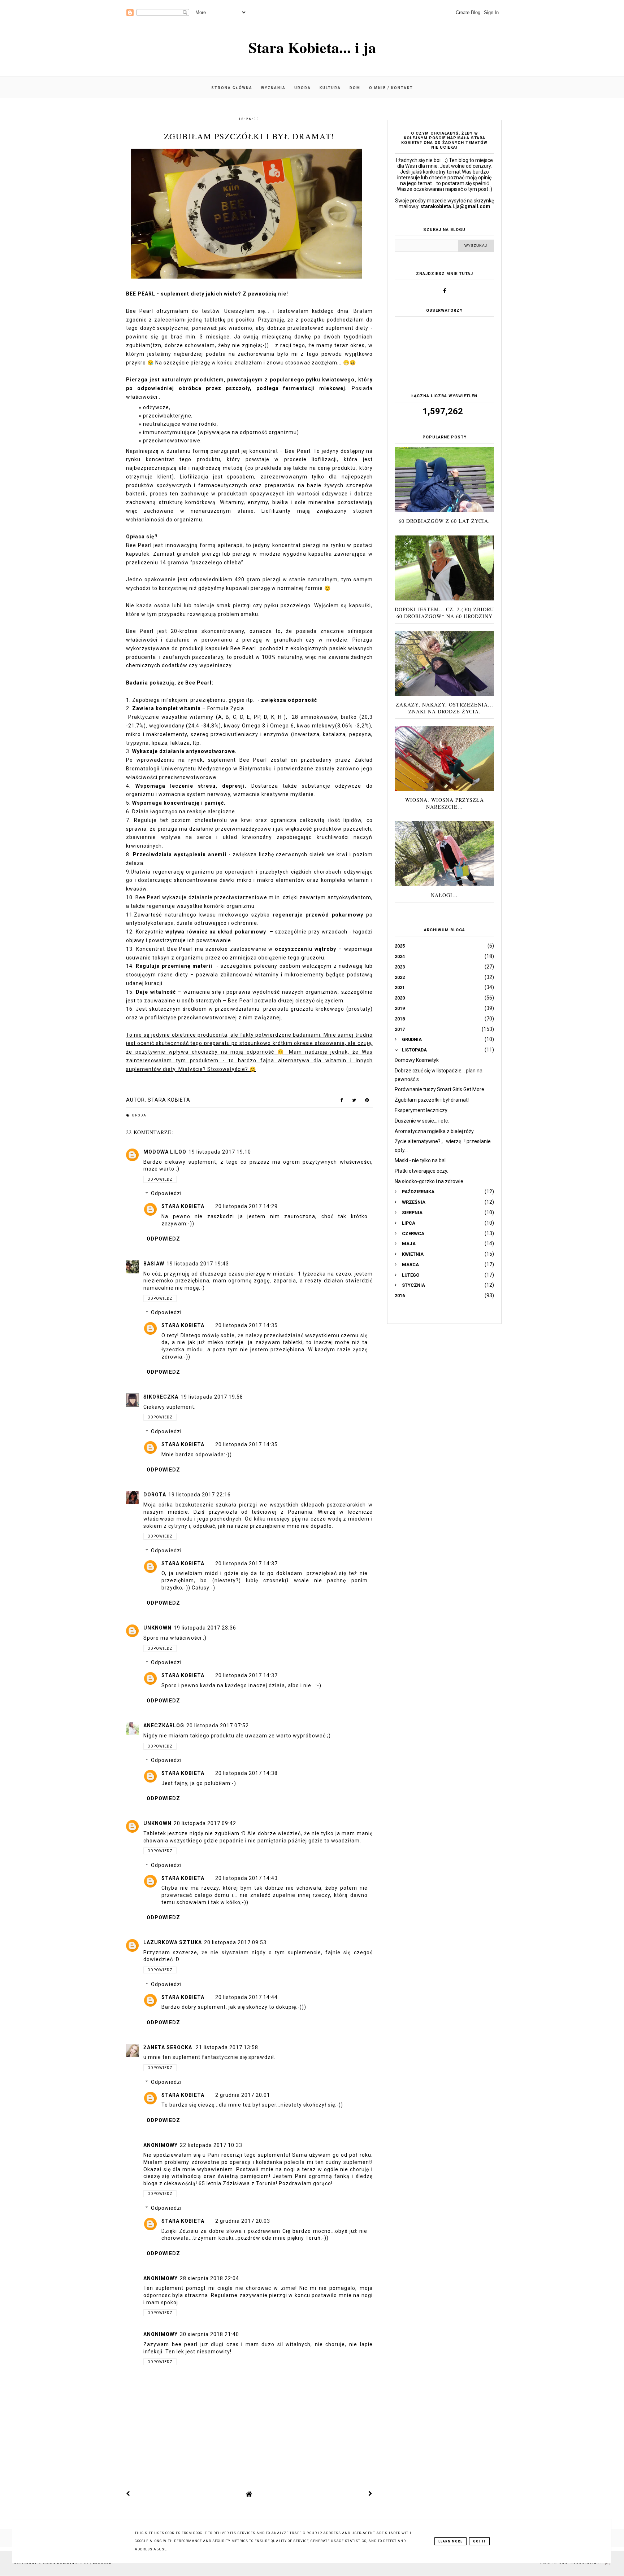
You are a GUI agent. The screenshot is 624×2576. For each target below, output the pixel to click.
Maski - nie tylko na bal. (421, 1160)
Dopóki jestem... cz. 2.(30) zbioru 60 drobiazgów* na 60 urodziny (444, 613)
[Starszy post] (370, 2494)
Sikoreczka (161, 1397)
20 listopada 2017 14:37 (246, 1563)
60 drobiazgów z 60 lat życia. (444, 521)
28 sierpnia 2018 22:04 (209, 2278)
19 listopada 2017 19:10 (220, 1152)
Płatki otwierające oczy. (421, 1171)
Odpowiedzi (166, 1194)
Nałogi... (444, 895)
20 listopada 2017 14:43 (246, 1878)
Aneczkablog (164, 1726)
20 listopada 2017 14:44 (246, 1997)
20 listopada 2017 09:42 (205, 1823)
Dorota (155, 1495)
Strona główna (232, 88)
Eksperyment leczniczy (421, 1110)
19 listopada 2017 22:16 (200, 1495)
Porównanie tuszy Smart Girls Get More (439, 1089)
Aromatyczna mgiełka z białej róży (434, 1131)
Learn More (450, 2541)
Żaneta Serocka (168, 2047)
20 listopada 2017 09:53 (235, 1942)
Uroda (303, 88)
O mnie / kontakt (391, 88)
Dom (355, 88)
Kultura (330, 88)
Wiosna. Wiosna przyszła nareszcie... (445, 803)
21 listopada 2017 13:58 (227, 2047)
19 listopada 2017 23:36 (205, 1628)
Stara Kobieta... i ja (312, 47)
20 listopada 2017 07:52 (218, 1726)
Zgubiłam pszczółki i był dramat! (432, 1100)
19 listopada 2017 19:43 (198, 1264)
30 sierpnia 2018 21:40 (209, 2334)
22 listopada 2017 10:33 (211, 2145)
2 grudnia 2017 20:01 (243, 2095)
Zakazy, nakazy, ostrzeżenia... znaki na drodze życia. (445, 708)
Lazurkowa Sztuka (173, 1942)
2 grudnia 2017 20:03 (243, 2221)
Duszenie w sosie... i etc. (422, 1121)
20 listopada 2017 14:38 (246, 1773)
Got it (479, 2541)
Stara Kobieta (183, 1206)
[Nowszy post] (128, 2494)
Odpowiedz (160, 1179)
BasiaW (154, 1264)
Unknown (157, 1628)
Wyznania (273, 88)
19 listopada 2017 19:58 (212, 1397)
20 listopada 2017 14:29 (246, 1206)
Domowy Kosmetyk (417, 1060)
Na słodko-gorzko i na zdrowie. (430, 1181)
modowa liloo (165, 1152)
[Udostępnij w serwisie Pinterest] (367, 1102)
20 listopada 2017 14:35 (246, 1325)
